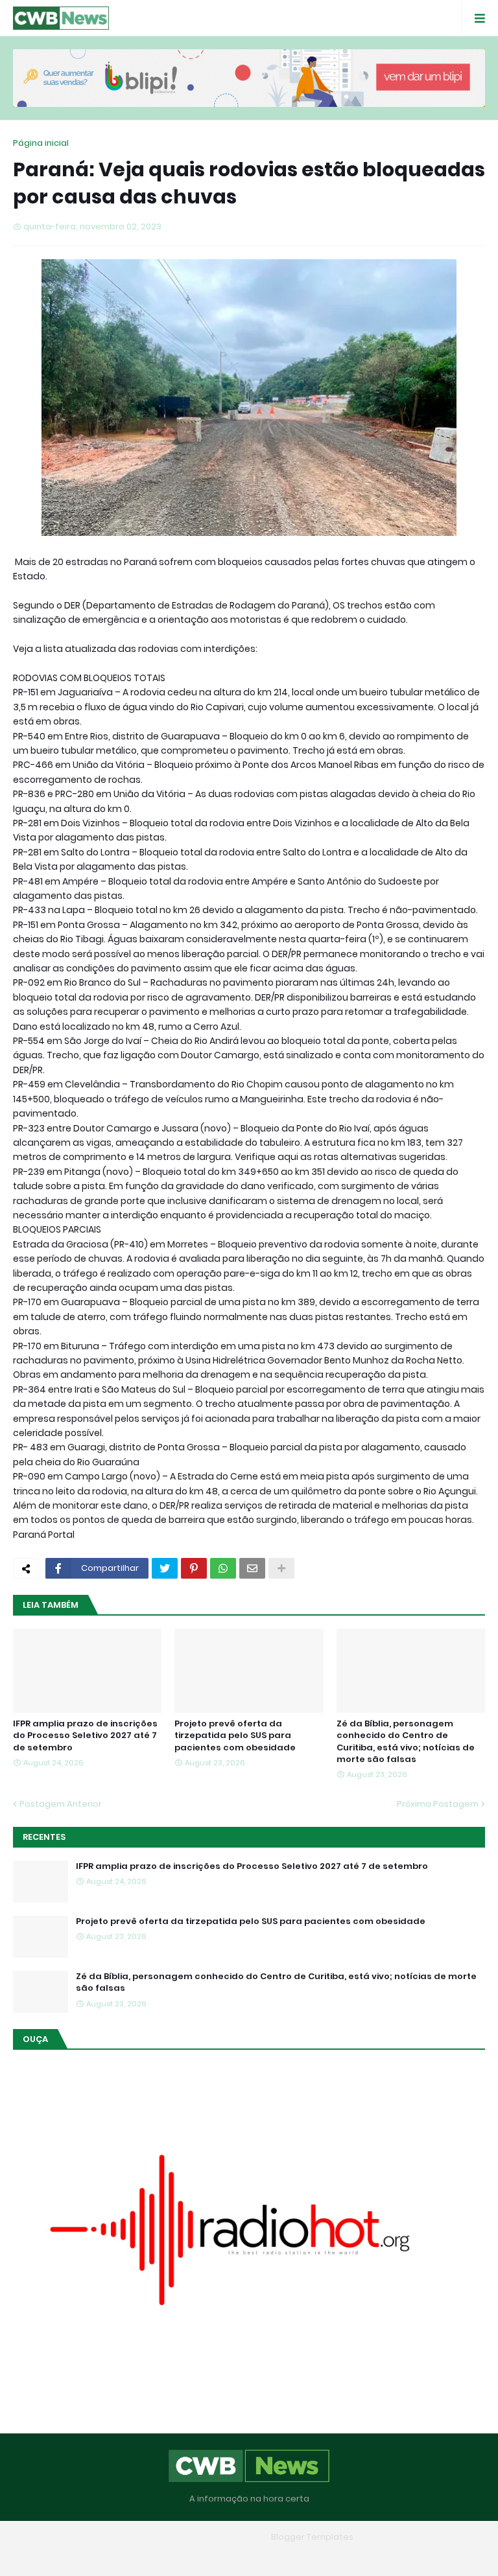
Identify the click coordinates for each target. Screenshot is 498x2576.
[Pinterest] (194, 1568)
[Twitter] (165, 1568)
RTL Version (332, 2556)
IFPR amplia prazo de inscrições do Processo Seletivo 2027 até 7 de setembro (85, 1735)
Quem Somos (212, 2556)
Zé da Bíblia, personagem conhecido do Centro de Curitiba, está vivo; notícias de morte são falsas (406, 1742)
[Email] (252, 1568)
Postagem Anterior (61, 1804)
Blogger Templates (312, 2537)
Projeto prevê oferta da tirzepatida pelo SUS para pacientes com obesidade (235, 1735)
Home (155, 2556)
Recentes (44, 1837)
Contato (275, 2556)
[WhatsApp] (223, 1568)
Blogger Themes (230, 2537)
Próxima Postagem (438, 1804)
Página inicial (41, 143)
